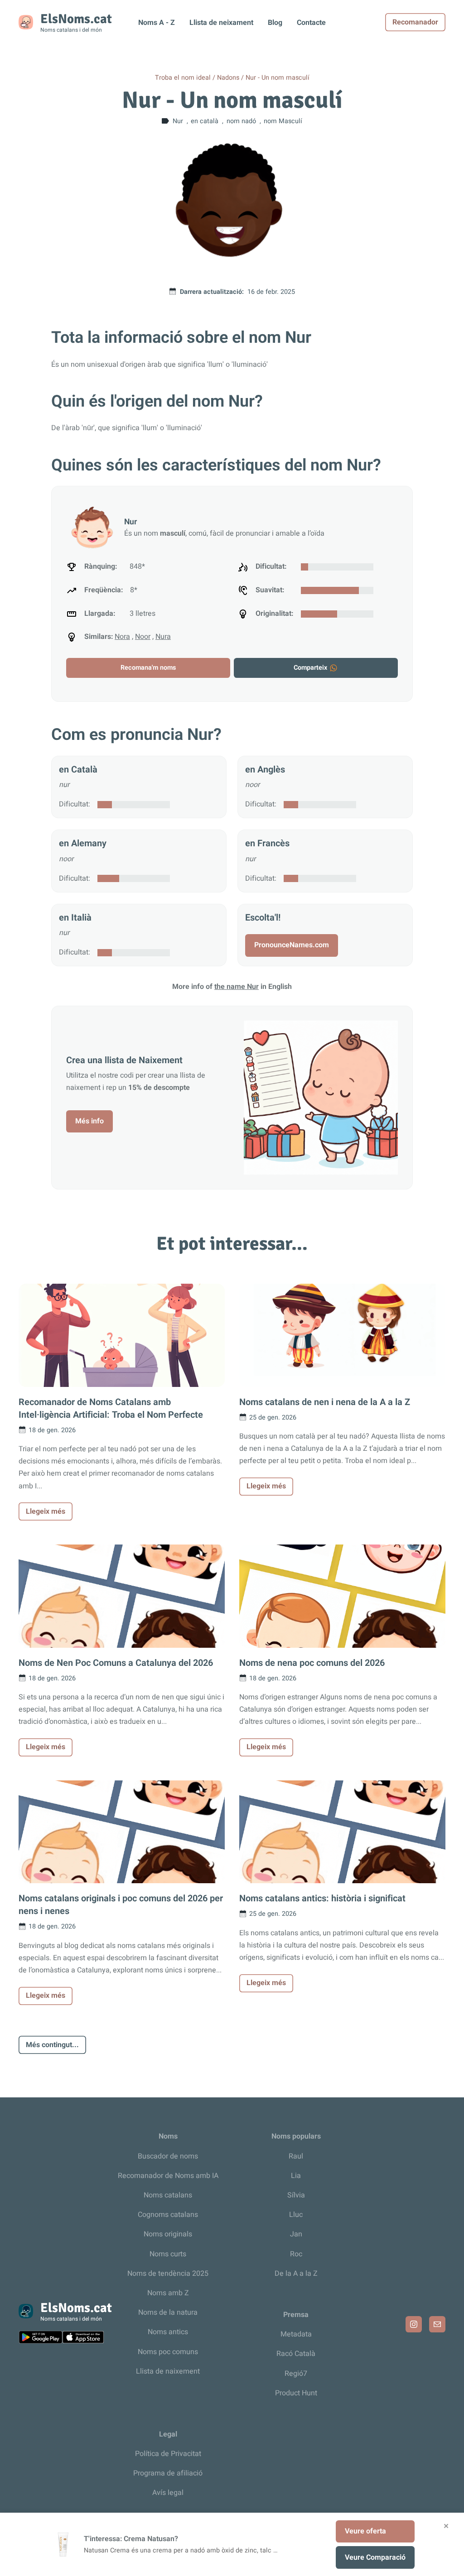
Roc (296, 2254)
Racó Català (296, 2354)
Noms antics (168, 2332)
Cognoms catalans (168, 2215)
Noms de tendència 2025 (168, 2274)
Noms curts (168, 2254)
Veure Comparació (375, 2557)
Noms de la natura (168, 2312)
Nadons (228, 78)
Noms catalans (168, 2195)
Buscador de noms (168, 2156)
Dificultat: (75, 804)
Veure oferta (365, 2531)
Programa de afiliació (168, 2473)
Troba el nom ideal (183, 78)
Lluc (296, 2215)
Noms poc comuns (168, 2352)
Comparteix (310, 668)
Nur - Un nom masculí (278, 78)
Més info (89, 1121)
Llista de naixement (168, 2371)
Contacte (311, 23)
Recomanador (415, 22)
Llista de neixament (221, 23)
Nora (122, 637)
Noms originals (168, 2234)
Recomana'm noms (148, 668)
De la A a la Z (296, 2274)
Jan (296, 2234)
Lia (296, 2176)
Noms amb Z (168, 2293)
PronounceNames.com (292, 945)
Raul (296, 2156)
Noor (143, 637)
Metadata (296, 2334)
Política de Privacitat (168, 2454)
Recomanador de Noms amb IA (168, 2176)
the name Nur (237, 987)
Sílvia (296, 2195)
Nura (163, 637)
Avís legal (168, 2493)
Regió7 (296, 2374)
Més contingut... (52, 2045)
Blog (275, 23)
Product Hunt (296, 2393)
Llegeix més (46, 1511)
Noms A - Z (157, 23)
